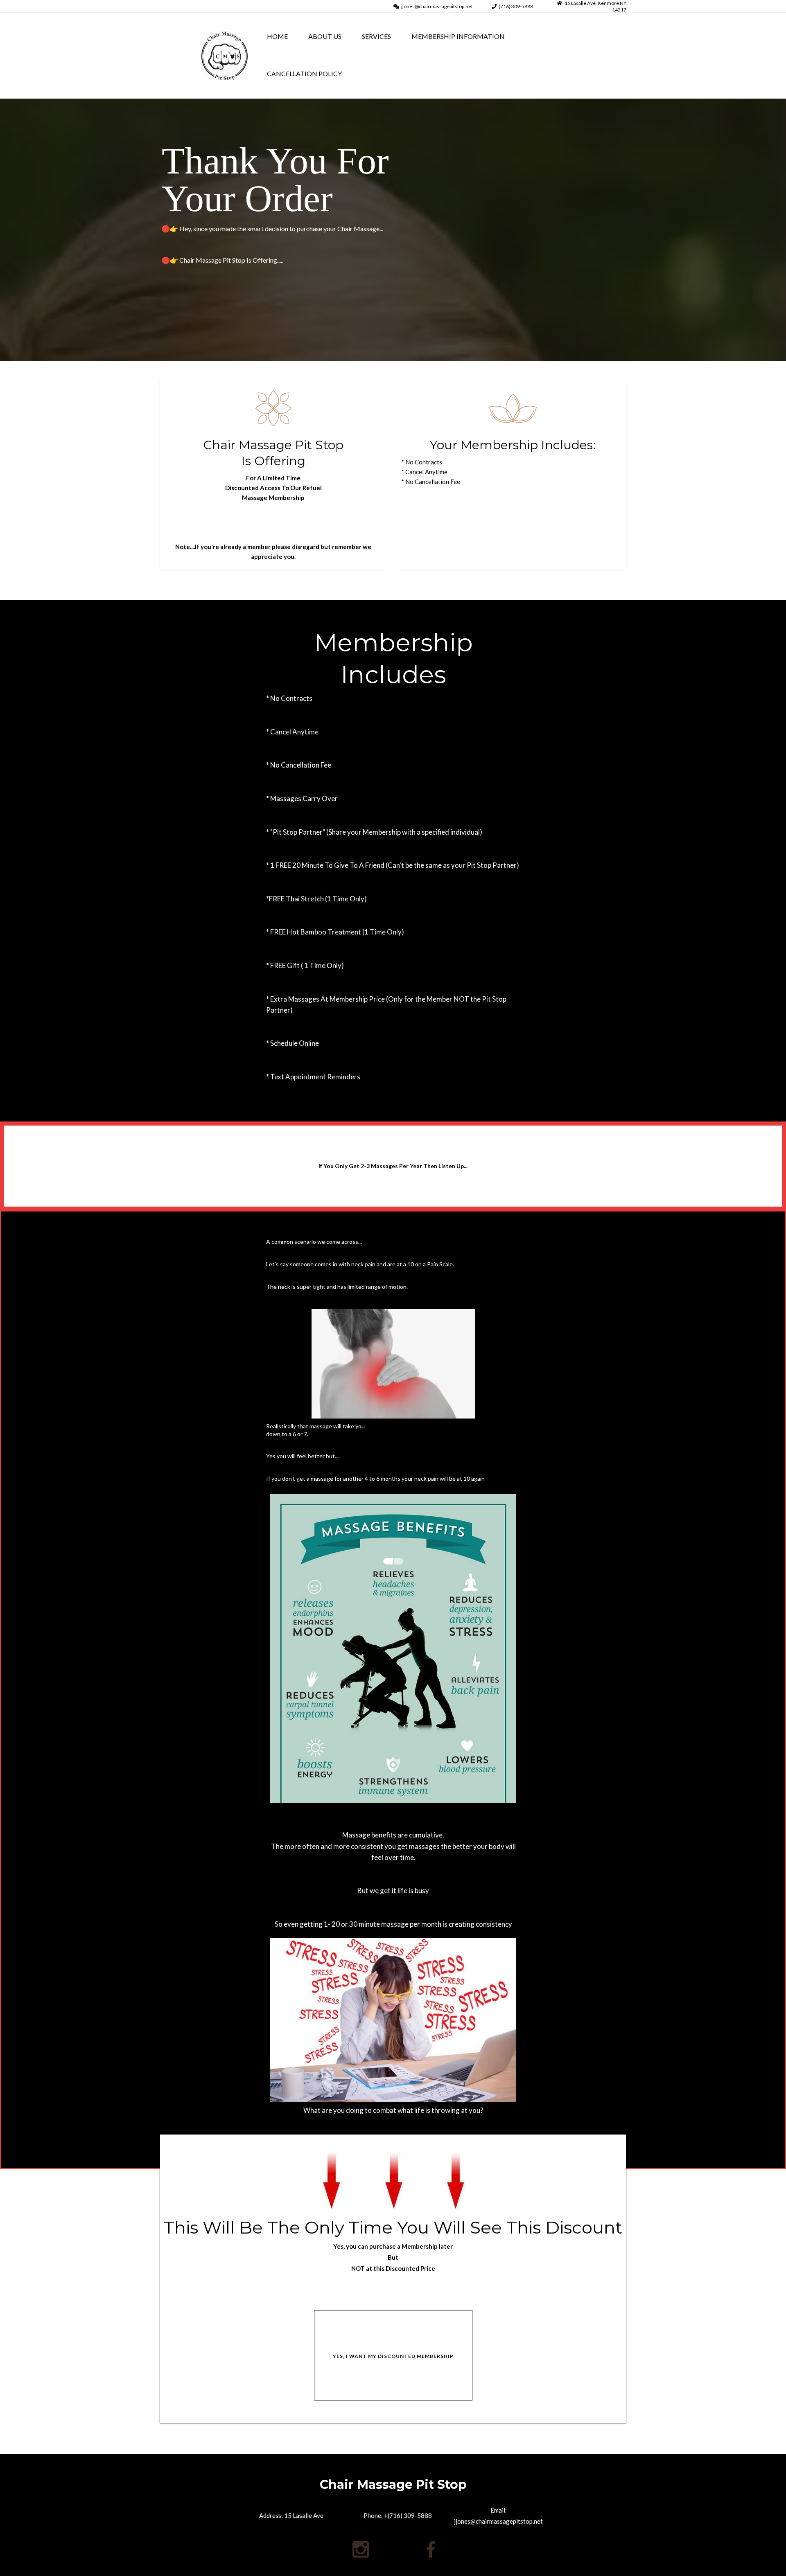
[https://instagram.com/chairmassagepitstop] (361, 2549)
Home (277, 36)
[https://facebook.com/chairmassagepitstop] (431, 2549)
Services (376, 36)
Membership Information (458, 36)
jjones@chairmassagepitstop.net (437, 6)
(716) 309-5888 (516, 6)
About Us (325, 36)
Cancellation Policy (304, 73)
